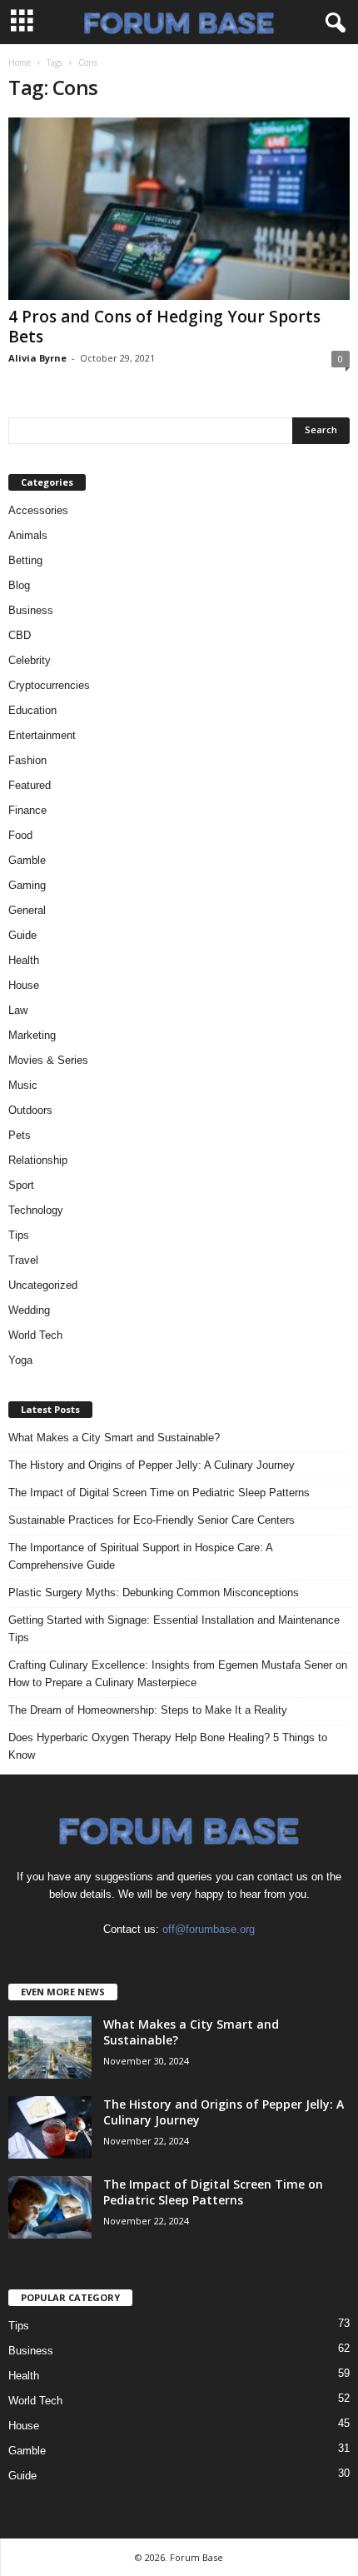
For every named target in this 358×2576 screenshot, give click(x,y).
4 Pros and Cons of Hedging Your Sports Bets (164, 327)
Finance (27, 810)
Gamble (27, 860)
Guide (22, 935)
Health (24, 960)
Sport (21, 1185)
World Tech (35, 1335)
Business (31, 610)
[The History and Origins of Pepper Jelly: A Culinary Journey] (50, 2127)
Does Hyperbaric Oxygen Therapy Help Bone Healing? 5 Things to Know (168, 1746)
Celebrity (30, 660)
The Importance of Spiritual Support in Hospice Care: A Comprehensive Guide (140, 1556)
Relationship (38, 1160)
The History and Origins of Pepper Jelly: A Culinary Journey (152, 1465)
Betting (25, 560)
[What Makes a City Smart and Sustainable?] (50, 2047)
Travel (23, 1260)
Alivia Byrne (37, 358)
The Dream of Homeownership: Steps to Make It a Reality (148, 1710)
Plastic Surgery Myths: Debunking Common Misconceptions (154, 1593)
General (27, 910)
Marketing (32, 1035)
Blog (19, 585)
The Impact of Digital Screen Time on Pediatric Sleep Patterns (159, 1493)
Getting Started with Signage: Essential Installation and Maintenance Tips (174, 1629)
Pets (20, 1135)
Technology (36, 1210)
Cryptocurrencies (49, 685)
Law (18, 1010)
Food (20, 835)
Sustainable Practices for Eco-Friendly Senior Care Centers (152, 1520)
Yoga (20, 1360)
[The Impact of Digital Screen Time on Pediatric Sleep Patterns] (50, 2207)
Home (20, 62)
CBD (20, 635)
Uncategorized (43, 1285)
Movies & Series (48, 1060)
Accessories (38, 510)
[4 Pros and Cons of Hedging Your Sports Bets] (179, 209)
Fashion (27, 760)
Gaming (27, 885)
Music (23, 1085)
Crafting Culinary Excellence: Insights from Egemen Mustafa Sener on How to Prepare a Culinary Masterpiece (178, 1674)
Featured (30, 785)
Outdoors (30, 1110)
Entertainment (42, 735)
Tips (19, 1235)
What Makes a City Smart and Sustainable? (114, 1438)
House (24, 985)
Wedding (29, 1310)
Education (32, 710)
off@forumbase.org (209, 1929)
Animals (28, 535)
